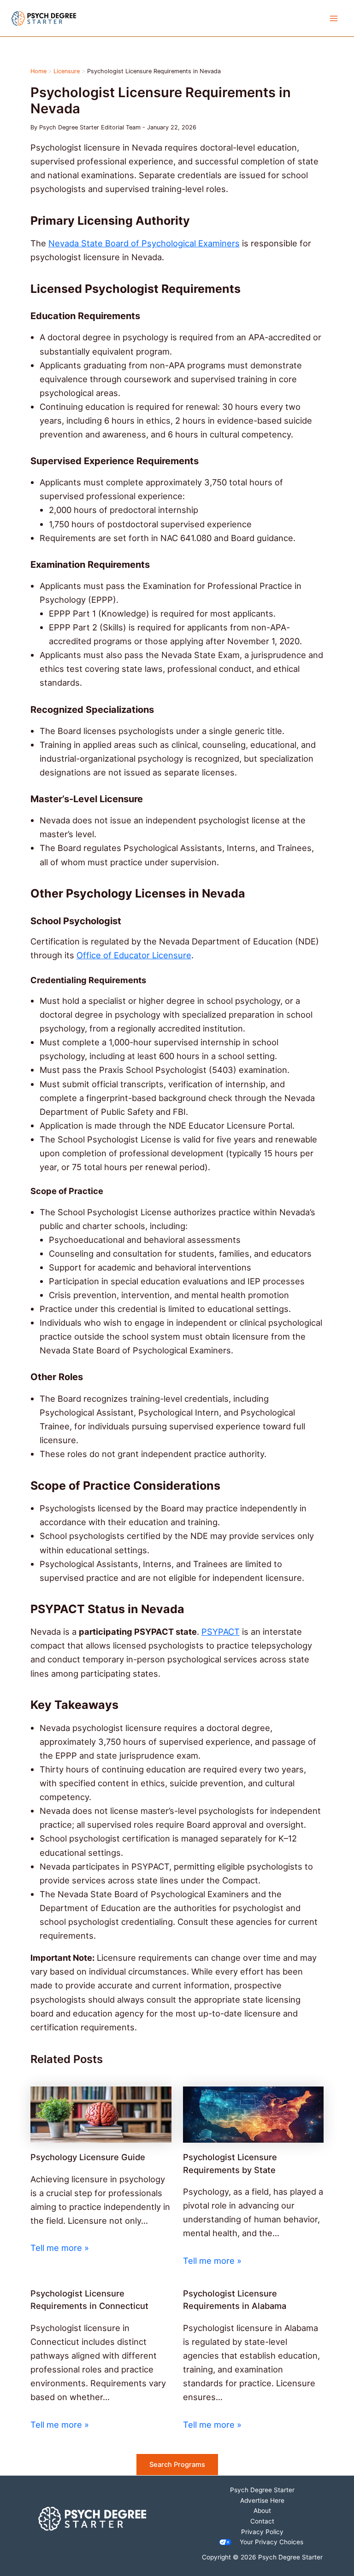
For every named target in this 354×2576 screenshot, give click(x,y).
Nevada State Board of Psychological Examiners (144, 243)
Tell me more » (60, 2248)
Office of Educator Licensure (134, 955)
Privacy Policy (262, 2532)
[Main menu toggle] (334, 18)
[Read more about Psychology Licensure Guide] (101, 2114)
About (262, 2511)
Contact (262, 2521)
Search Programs (177, 2465)
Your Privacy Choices (271, 2542)
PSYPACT (221, 1632)
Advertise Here (262, 2500)
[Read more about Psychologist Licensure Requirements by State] (254, 2114)
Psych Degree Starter (262, 2490)
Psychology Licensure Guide (88, 2157)
